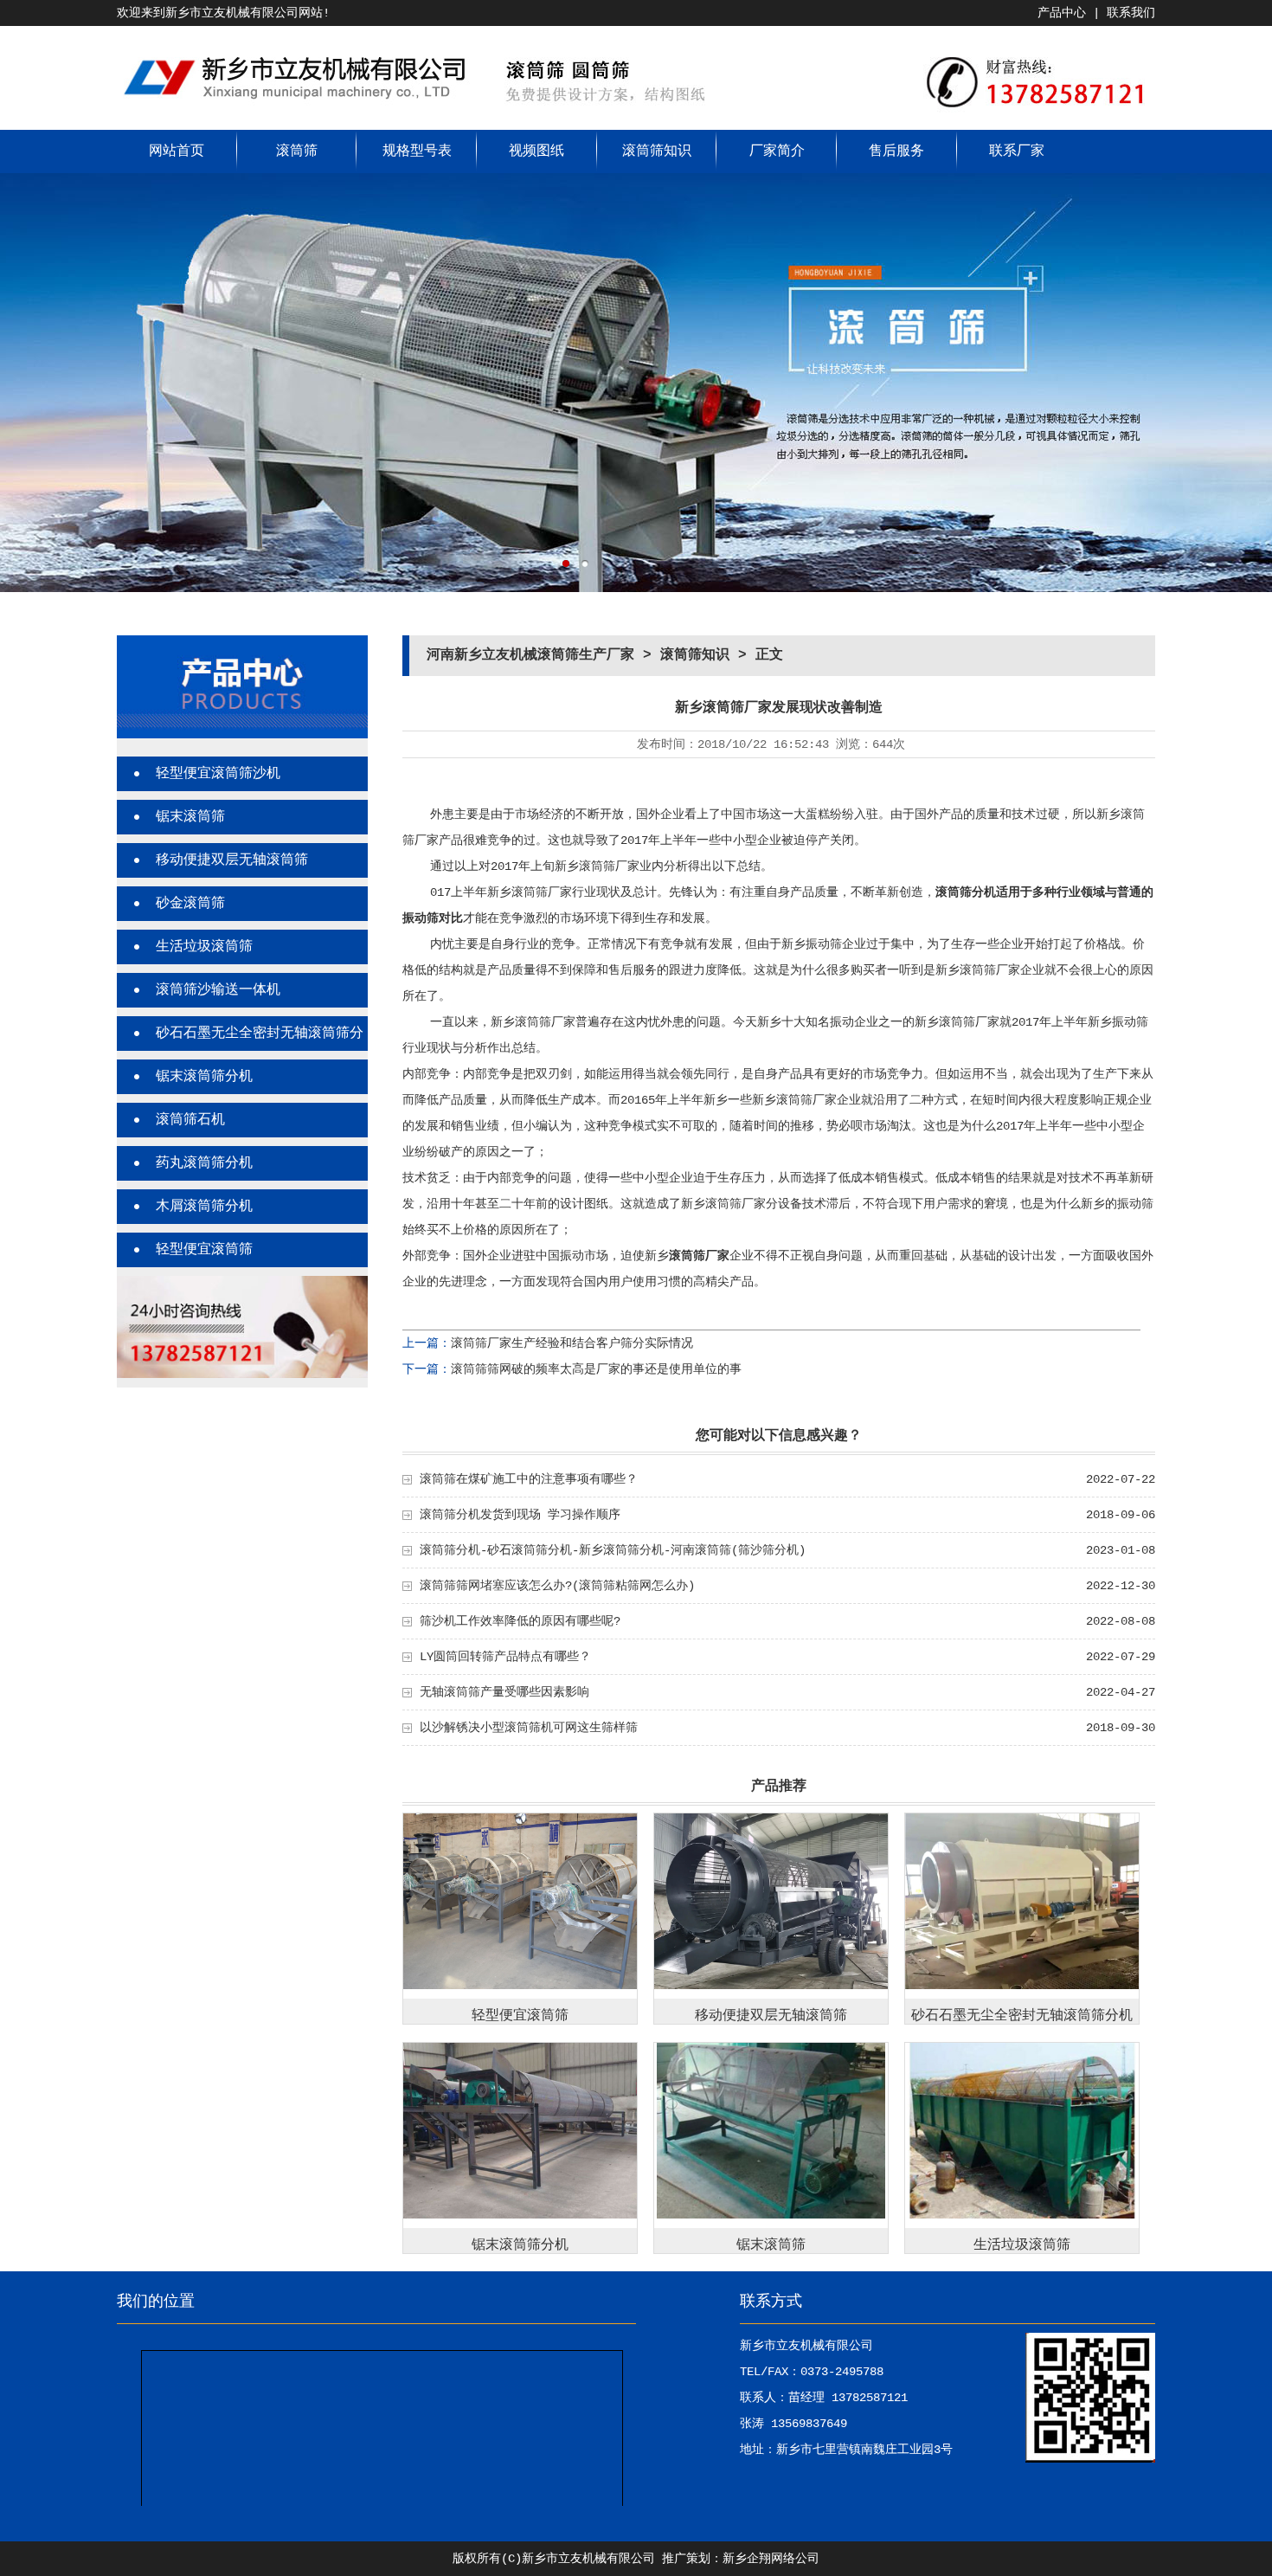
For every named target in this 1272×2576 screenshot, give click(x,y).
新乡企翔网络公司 (771, 2559)
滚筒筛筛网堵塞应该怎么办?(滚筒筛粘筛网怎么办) (557, 1586)
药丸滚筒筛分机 (204, 1163)
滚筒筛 (297, 151)
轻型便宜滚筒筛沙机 (218, 774)
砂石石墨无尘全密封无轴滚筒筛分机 (1022, 2016)
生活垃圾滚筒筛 (204, 947)
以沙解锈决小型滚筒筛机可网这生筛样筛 (529, 1728)
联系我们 (1131, 13)
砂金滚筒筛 (190, 904)
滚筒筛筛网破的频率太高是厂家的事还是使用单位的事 (596, 1369)
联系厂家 (1017, 151)
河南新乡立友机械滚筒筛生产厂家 (530, 655)
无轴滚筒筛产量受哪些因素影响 (504, 1692)
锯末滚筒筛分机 (204, 1077)
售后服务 (896, 151)
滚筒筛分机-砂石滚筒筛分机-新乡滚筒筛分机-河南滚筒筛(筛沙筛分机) (613, 1550)
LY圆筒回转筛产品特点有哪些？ (505, 1657)
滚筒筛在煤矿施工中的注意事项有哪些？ (529, 1479)
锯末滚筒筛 (190, 817)
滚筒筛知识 (657, 151)
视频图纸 (536, 151)
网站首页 (177, 151)
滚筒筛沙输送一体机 (218, 990)
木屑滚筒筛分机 (204, 1207)
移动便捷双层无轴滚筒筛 (232, 860)
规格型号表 (417, 151)
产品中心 (1062, 13)
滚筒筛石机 (190, 1120)
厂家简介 (777, 151)
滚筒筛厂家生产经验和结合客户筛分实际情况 (572, 1343)
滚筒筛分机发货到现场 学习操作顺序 (520, 1515)
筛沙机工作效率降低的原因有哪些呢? (520, 1621)
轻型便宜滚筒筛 (204, 1250)
